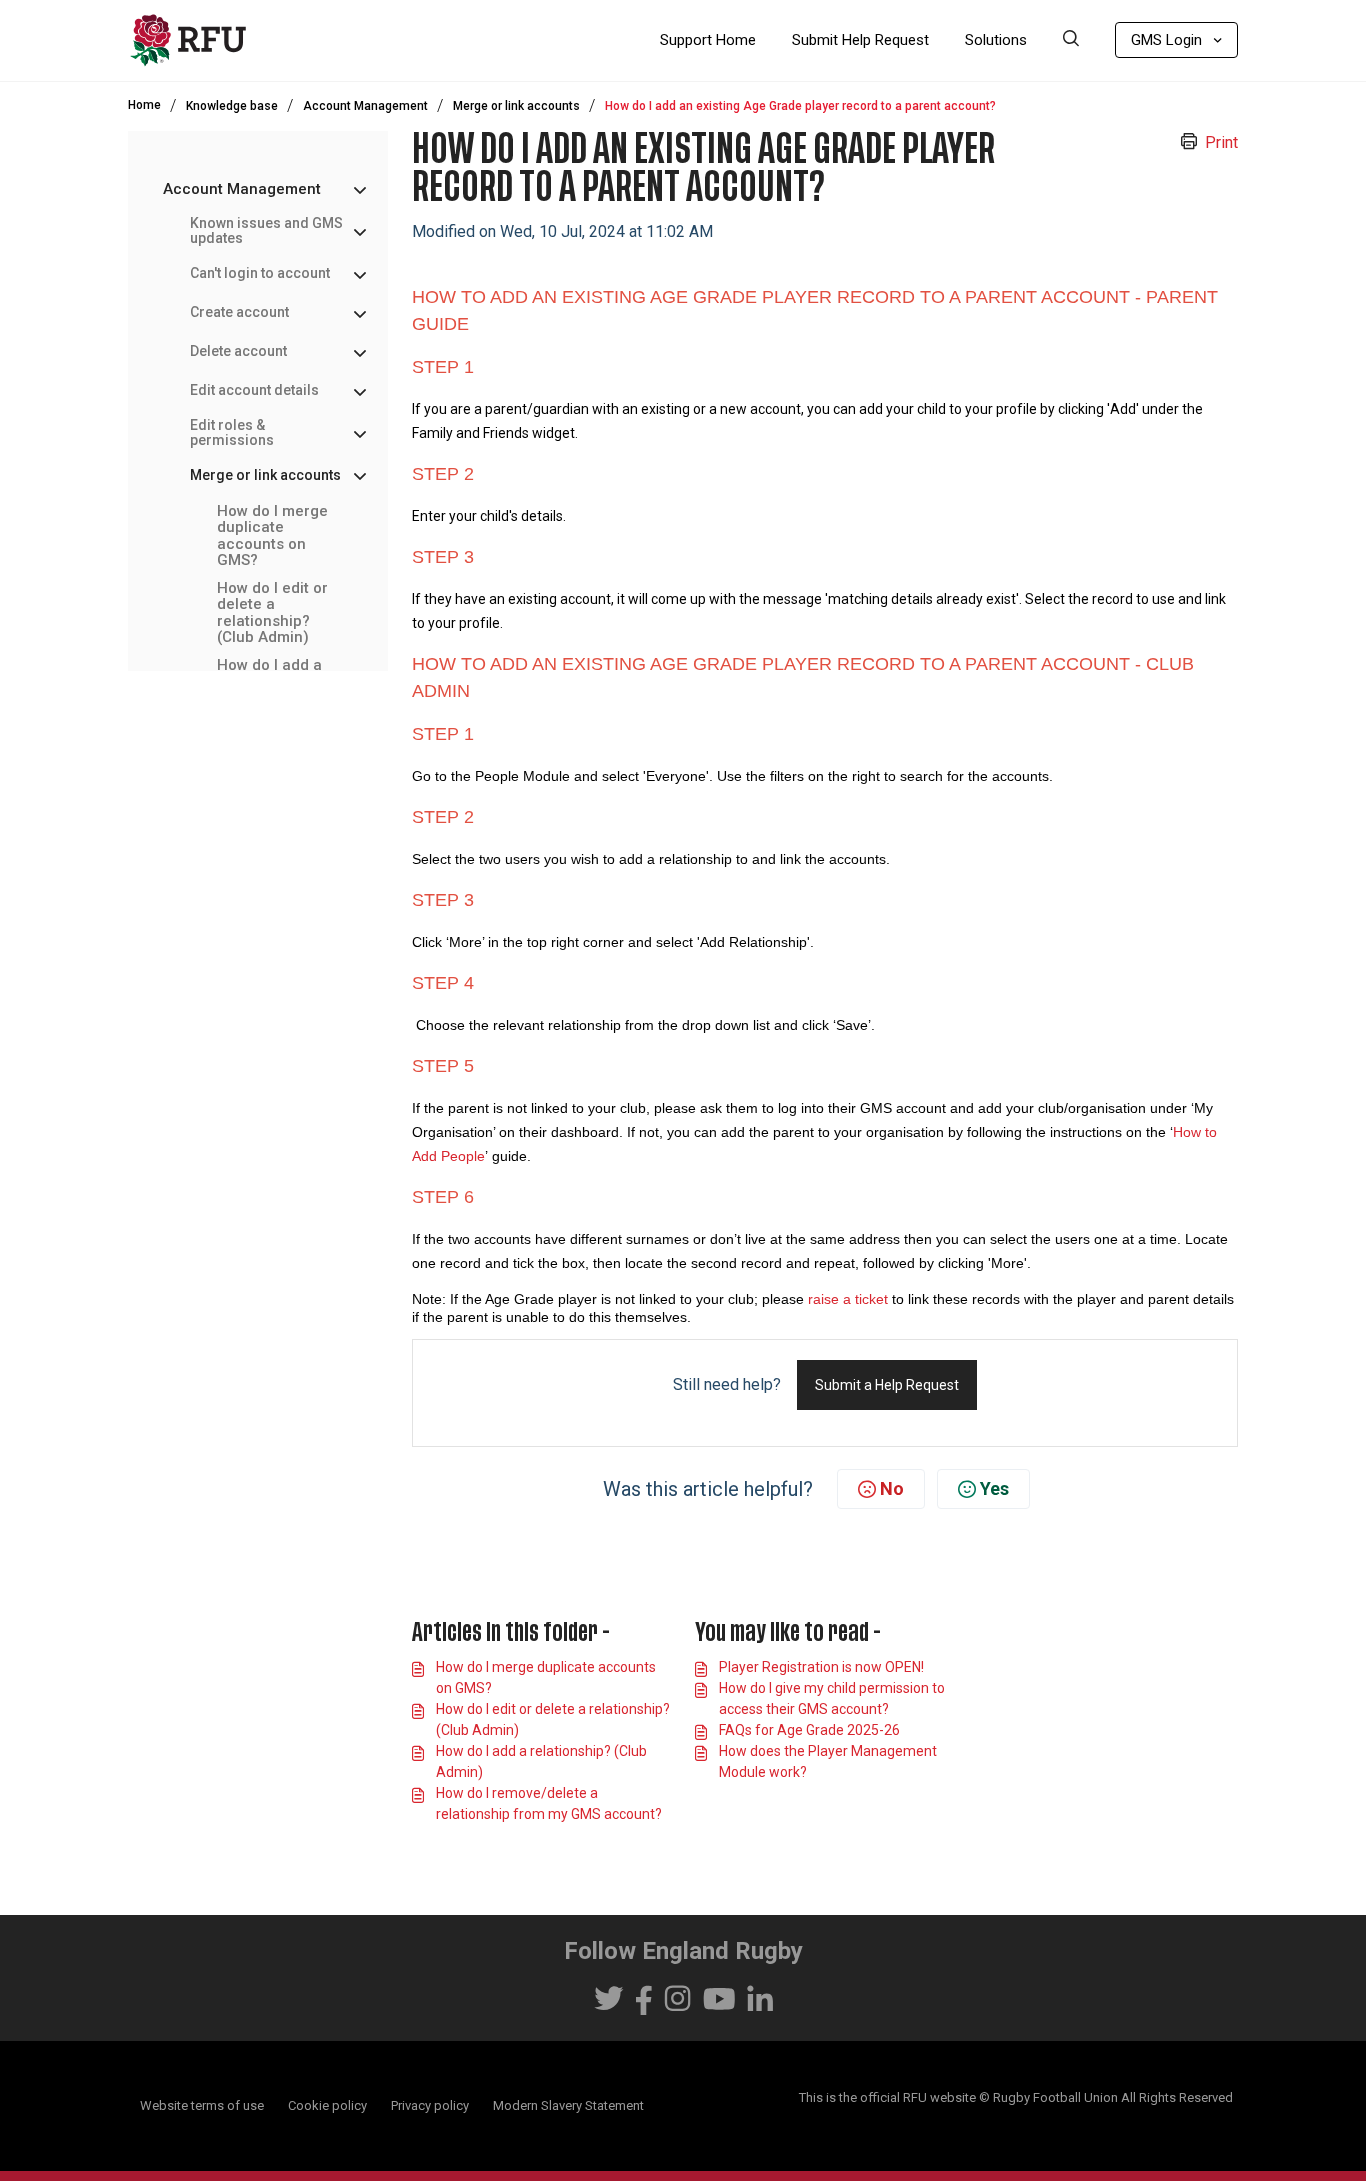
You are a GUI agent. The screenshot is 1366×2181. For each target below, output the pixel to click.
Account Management (365, 106)
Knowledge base (232, 106)
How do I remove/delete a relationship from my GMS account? (549, 1803)
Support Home (708, 40)
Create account (239, 312)
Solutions (996, 40)
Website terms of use (202, 2105)
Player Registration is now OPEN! (821, 1667)
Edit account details (254, 390)
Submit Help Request (860, 40)
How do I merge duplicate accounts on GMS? (272, 536)
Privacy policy (430, 2105)
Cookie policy (327, 2105)
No (892, 1488)
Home (144, 105)
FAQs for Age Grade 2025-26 (809, 1730)
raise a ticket (850, 1299)
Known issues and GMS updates (266, 231)
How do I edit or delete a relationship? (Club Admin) (272, 613)
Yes (994, 1488)
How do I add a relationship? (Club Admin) (541, 1761)
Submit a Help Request (887, 1385)
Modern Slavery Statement (568, 2105)
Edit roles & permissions (232, 433)
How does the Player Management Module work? (828, 1761)
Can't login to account (260, 273)
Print (1221, 142)
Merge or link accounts (516, 106)
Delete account (238, 351)
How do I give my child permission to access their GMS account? (832, 1698)
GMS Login (1166, 40)
